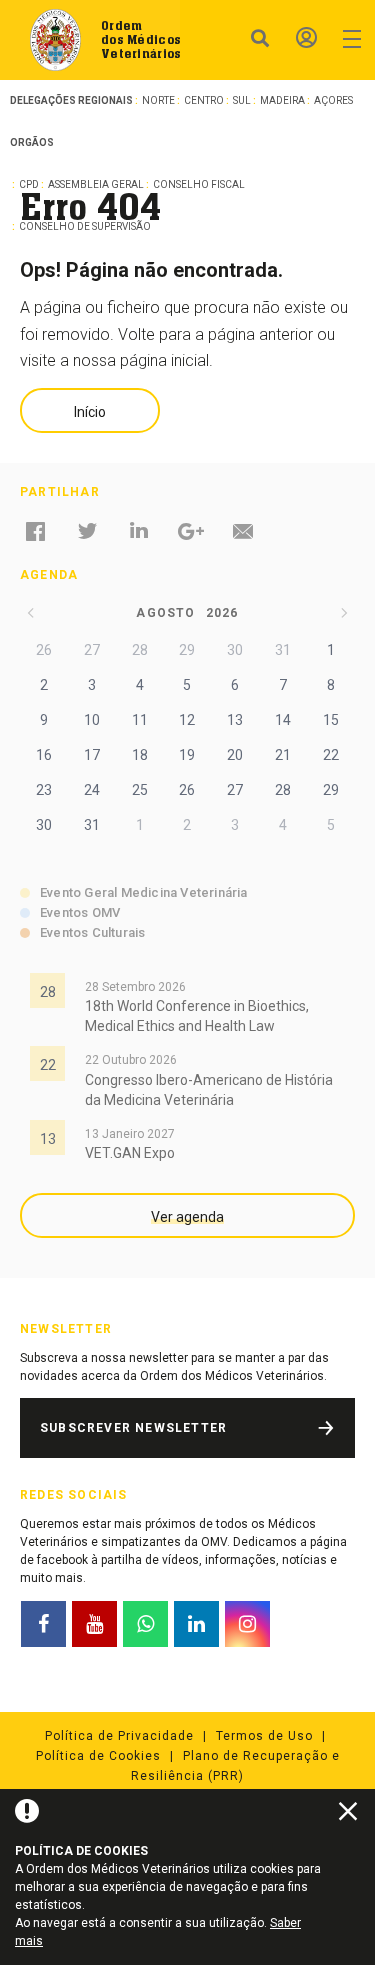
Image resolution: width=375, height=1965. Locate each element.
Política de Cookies (98, 1756)
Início (90, 412)
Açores (333, 100)
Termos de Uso (264, 1736)
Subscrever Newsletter (133, 1428)
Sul (242, 100)
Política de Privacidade (119, 1736)
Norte (158, 100)
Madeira (282, 100)
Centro (204, 100)
